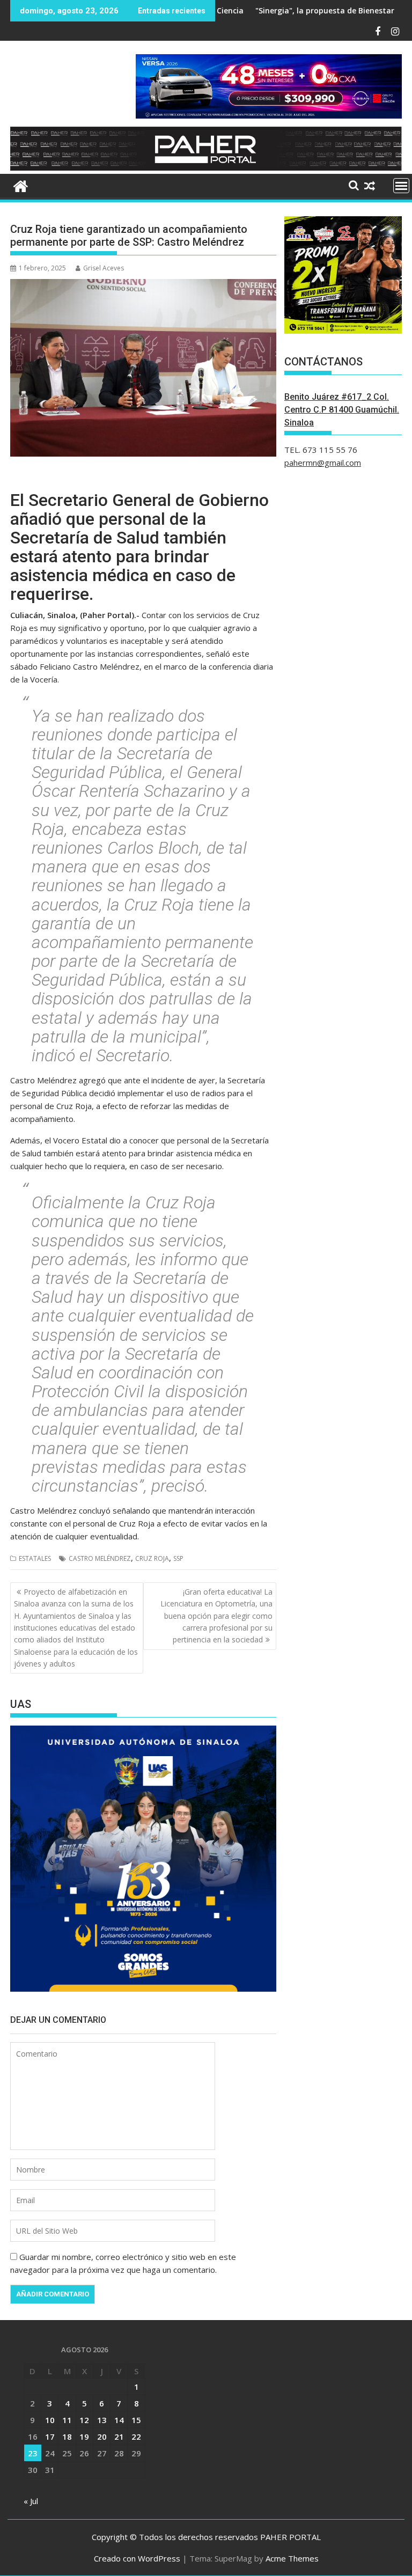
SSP (178, 1558)
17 (50, 2436)
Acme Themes (292, 2558)
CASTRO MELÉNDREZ (100, 1558)
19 (84, 2436)
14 (119, 2420)
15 (136, 2420)
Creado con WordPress (137, 2558)
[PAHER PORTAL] (21, 185)
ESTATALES (35, 1558)
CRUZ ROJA (152, 1558)
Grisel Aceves (104, 268)
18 (67, 2436)
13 (102, 2420)
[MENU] (401, 186)
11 (67, 2420)
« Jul (31, 2501)
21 (119, 2436)
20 (102, 2436)
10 (50, 2420)
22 (136, 2436)
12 (84, 2420)
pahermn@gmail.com (323, 463)
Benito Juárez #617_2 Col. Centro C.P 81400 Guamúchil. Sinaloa (342, 410)
